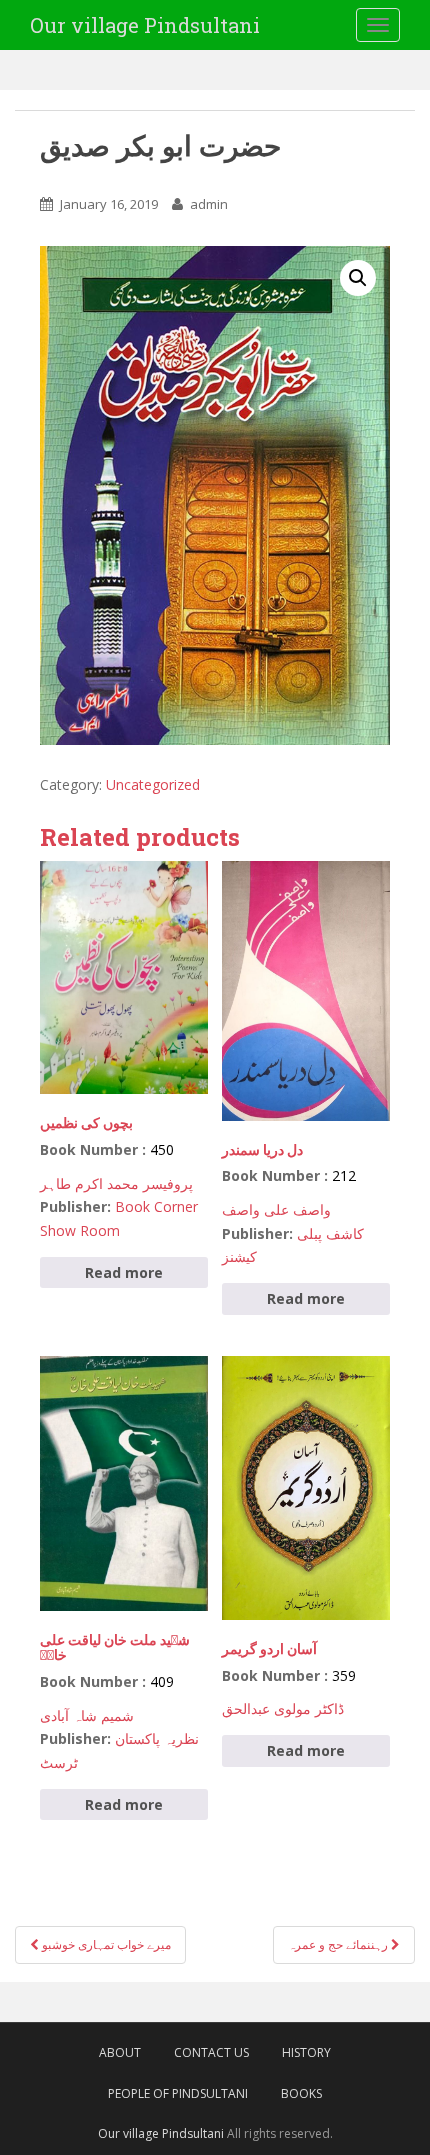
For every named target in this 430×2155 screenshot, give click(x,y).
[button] (358, 278)
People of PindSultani (178, 2093)
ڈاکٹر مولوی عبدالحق (283, 1708)
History (306, 2052)
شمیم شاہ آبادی (87, 1715)
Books (301, 2093)
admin (209, 204)
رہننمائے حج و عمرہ (339, 1944)
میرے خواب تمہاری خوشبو (105, 1944)
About (120, 2052)
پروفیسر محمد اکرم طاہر (116, 1183)
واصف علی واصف (276, 1209)
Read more (124, 1272)
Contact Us (211, 2052)
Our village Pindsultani (145, 25)
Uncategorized (153, 784)
